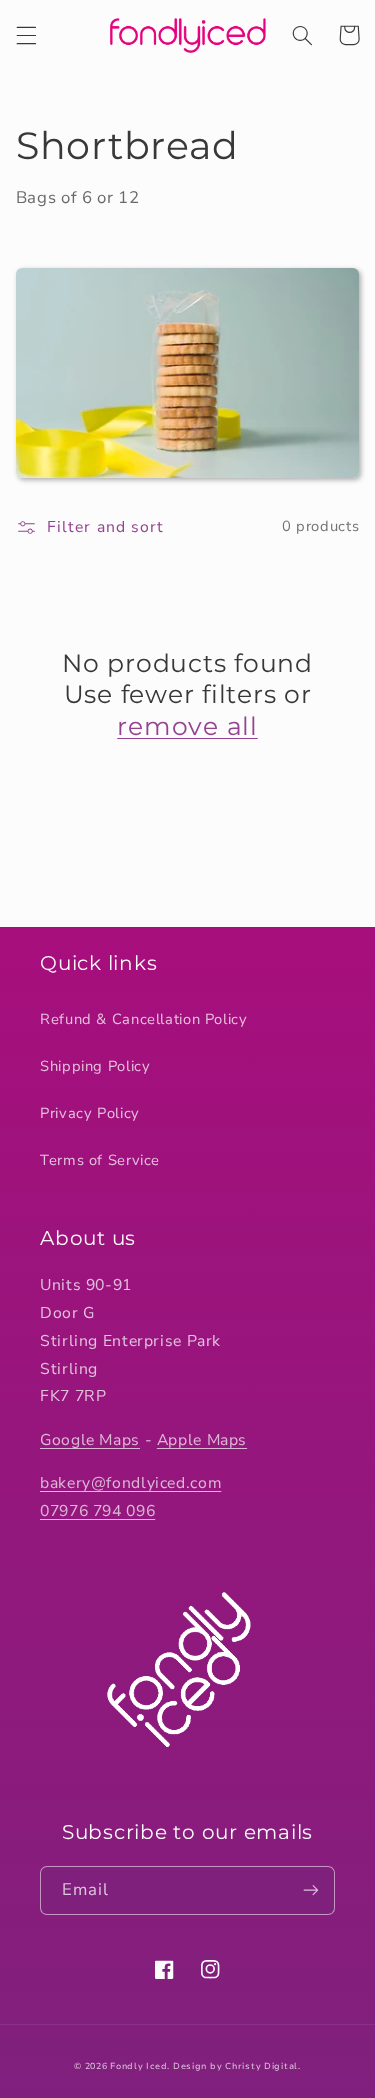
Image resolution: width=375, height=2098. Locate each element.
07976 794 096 (97, 1511)
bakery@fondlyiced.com (130, 1483)
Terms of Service (100, 1160)
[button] (26, 35)
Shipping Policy (95, 1066)
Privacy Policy (90, 1113)
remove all (187, 726)
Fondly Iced (138, 2066)
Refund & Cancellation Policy (144, 1019)
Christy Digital (261, 2066)
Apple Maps (202, 1440)
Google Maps (90, 1440)
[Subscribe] (311, 1890)
